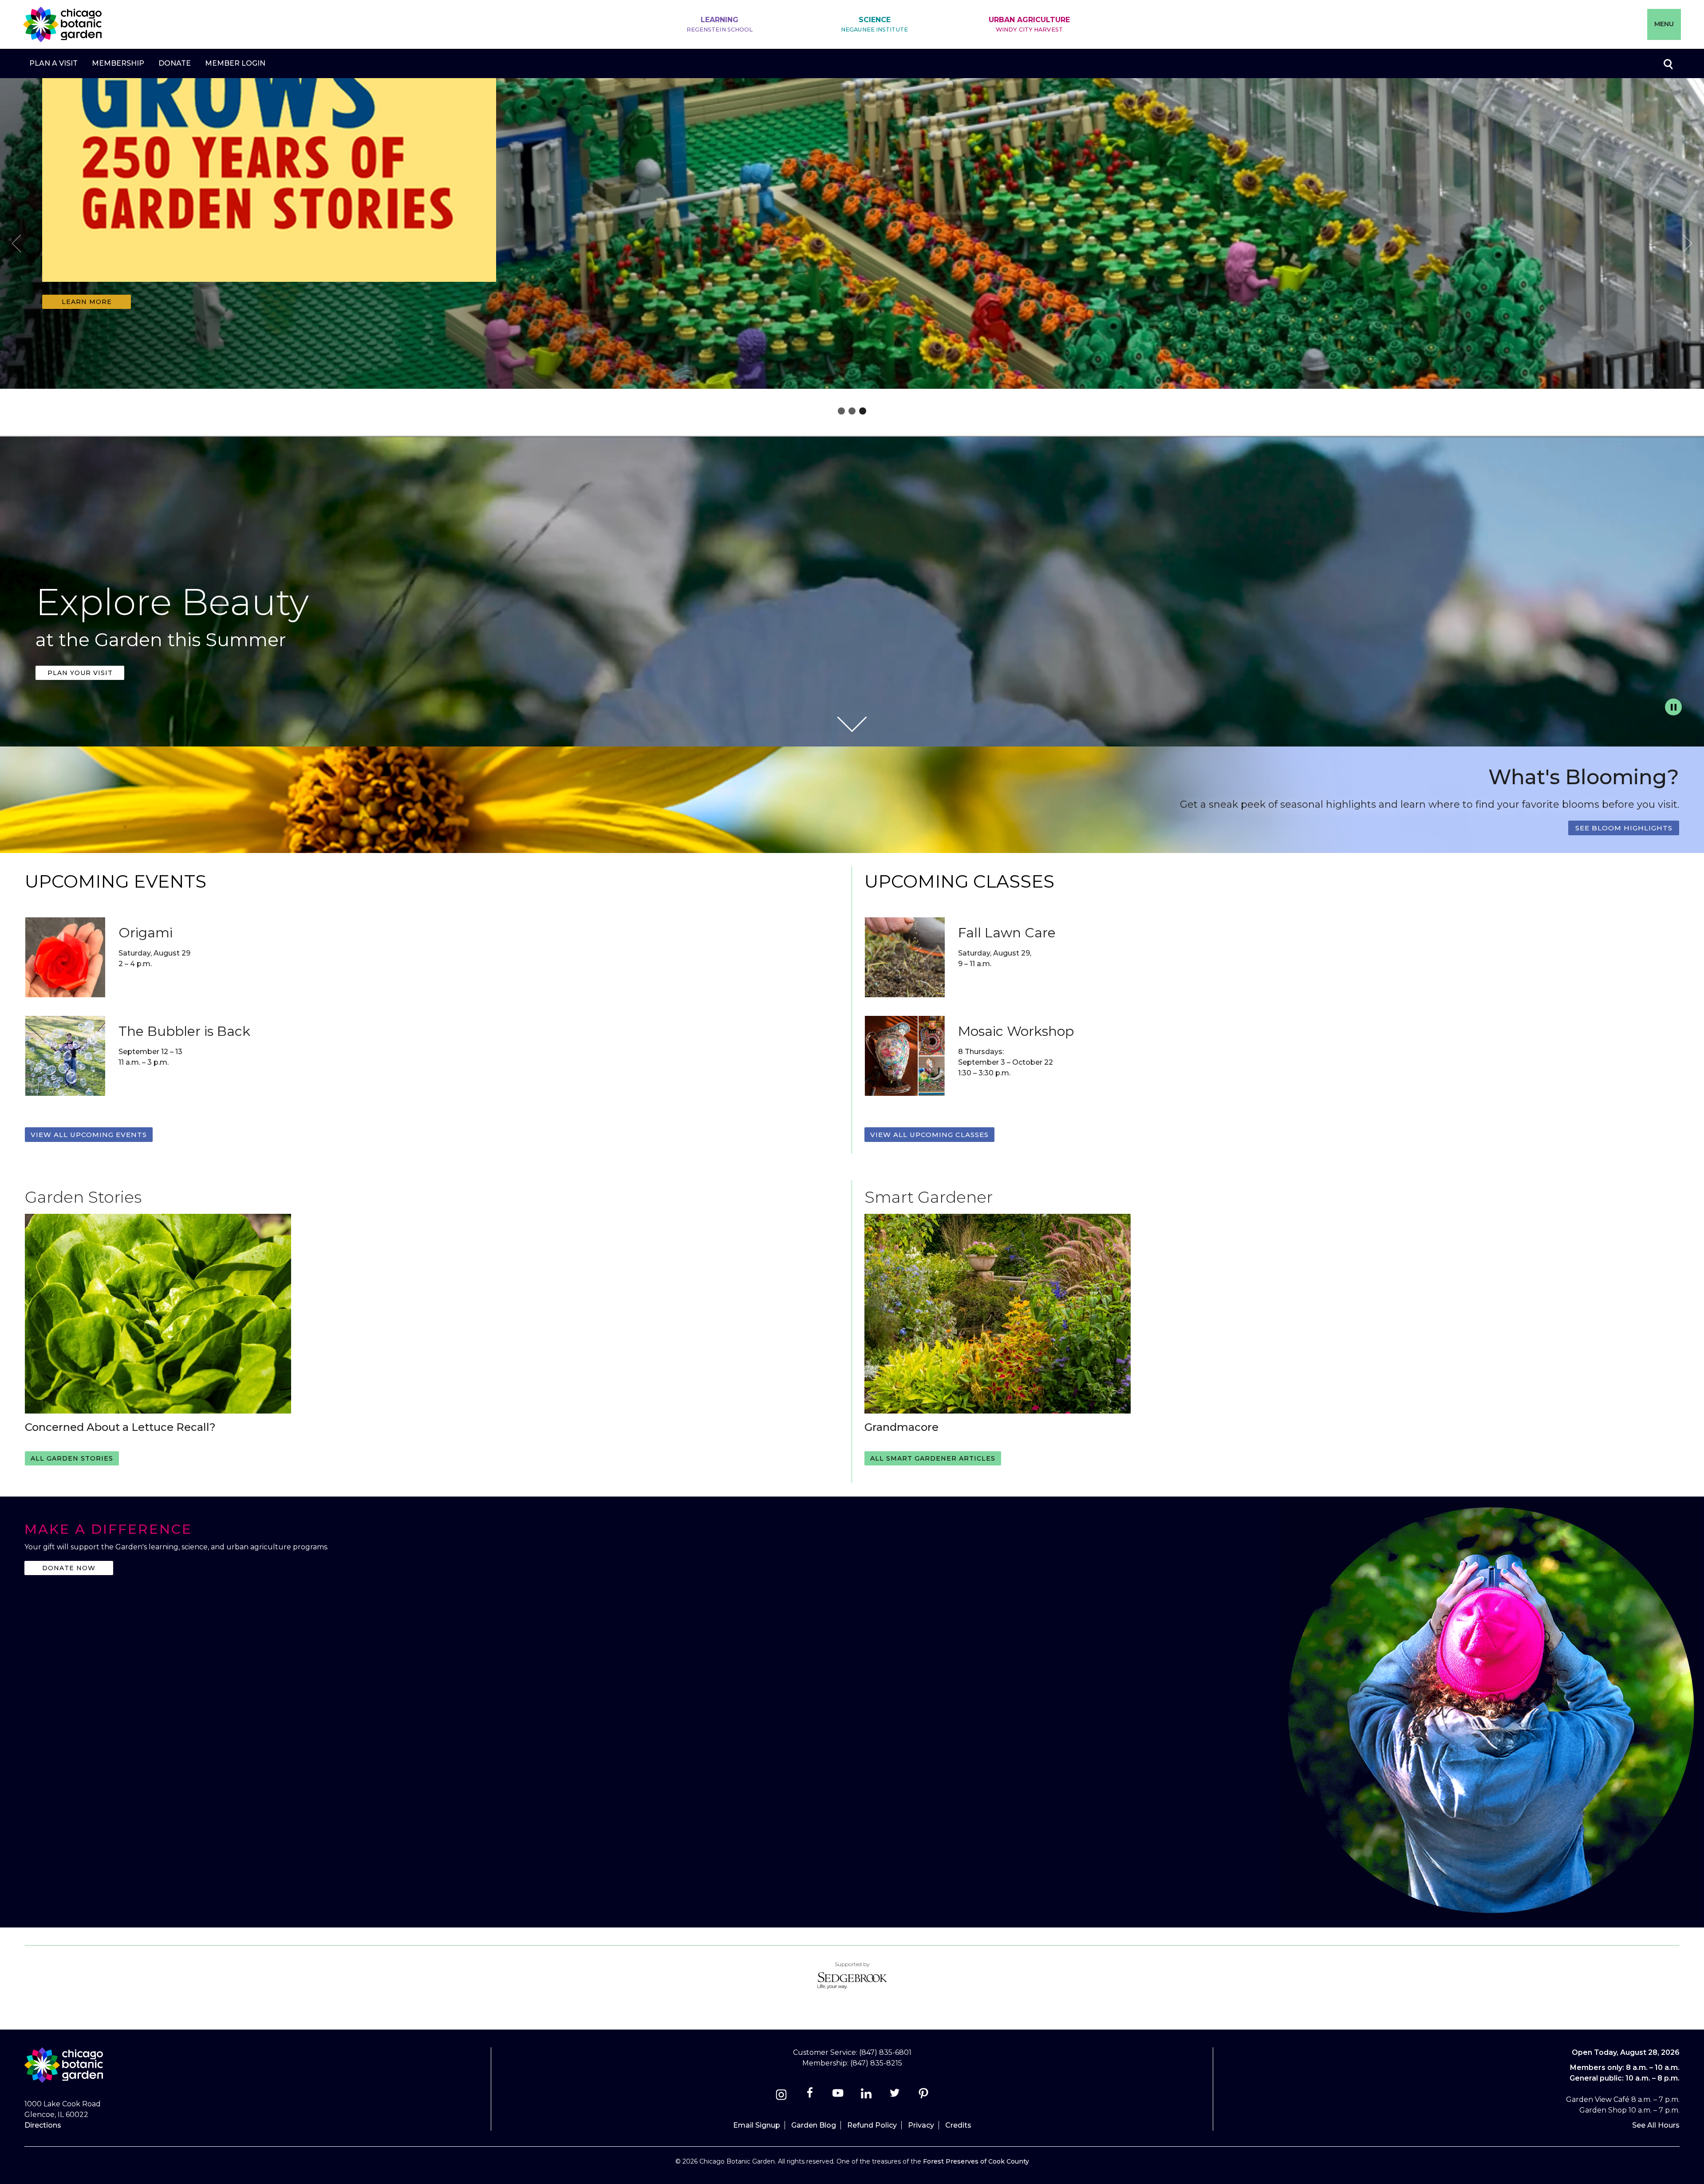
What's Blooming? (1584, 777)
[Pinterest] (923, 2096)
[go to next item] (1688, 245)
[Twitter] (896, 2096)
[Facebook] (811, 2096)
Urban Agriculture (1029, 24)
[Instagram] (781, 2096)
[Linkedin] (866, 2096)
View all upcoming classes (929, 1135)
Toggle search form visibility (1668, 63)
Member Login (235, 63)
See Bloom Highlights (1624, 828)
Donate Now (69, 1568)
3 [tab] (863, 411)
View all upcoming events (89, 1135)
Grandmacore (901, 1427)
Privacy (921, 2125)
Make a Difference (108, 1529)
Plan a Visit (53, 63)
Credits (958, 2125)
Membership (118, 63)
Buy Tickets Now (87, 302)
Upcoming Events (116, 881)
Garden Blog (814, 2125)
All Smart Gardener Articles (933, 1458)
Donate (175, 63)
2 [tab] (852, 411)
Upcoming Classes (959, 881)
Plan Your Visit (80, 673)
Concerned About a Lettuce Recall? (120, 1427)
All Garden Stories (72, 1458)
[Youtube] (838, 2096)
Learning (720, 24)
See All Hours (1656, 2125)
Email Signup (757, 2125)
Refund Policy (872, 2125)
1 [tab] (841, 411)
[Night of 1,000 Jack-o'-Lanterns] (269, 288)
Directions (43, 2125)
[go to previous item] (16, 245)
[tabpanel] (852, 236)
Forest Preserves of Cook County (976, 2161)
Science (874, 24)
